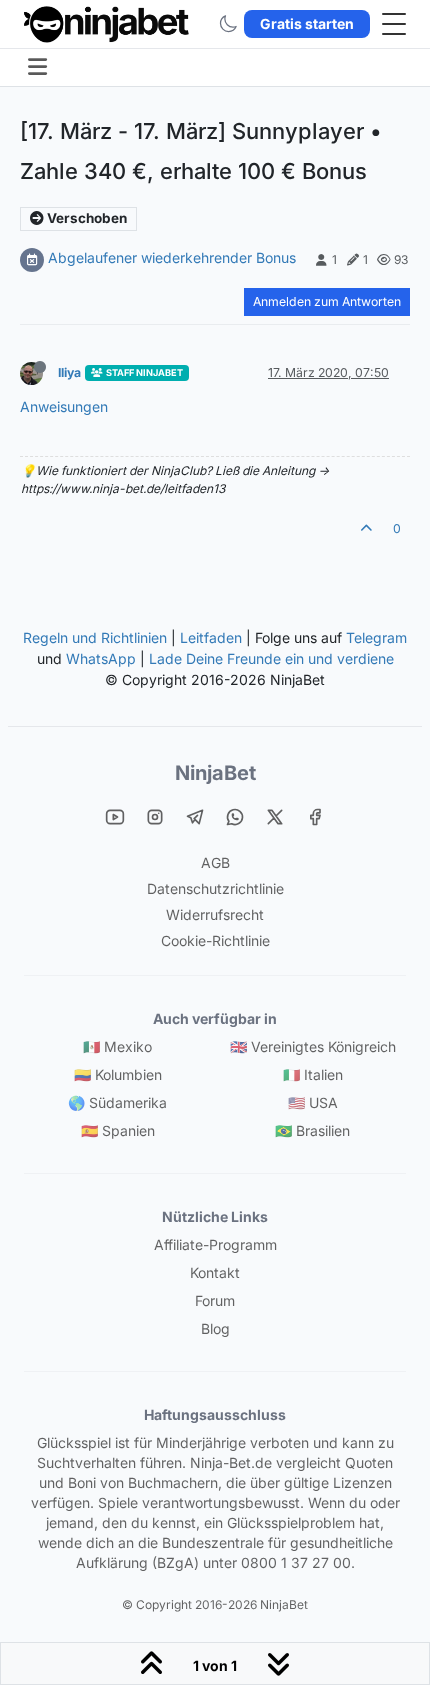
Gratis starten (307, 23)
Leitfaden (211, 637)
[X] (275, 815)
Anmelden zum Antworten (327, 301)
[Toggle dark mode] (228, 24)
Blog (215, 1328)
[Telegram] (195, 815)
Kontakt (215, 1272)
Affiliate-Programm (215, 1244)
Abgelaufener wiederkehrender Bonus (172, 257)
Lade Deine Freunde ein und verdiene (271, 658)
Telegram (376, 637)
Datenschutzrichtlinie (215, 888)
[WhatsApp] (235, 815)
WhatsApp (101, 658)
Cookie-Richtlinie (215, 940)
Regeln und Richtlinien (95, 637)
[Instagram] (155, 815)
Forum (215, 1300)
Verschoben (85, 218)
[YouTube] (115, 815)
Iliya (69, 372)
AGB (215, 862)
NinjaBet (215, 773)
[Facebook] (315, 815)
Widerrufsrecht (215, 914)
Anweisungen (64, 406)
